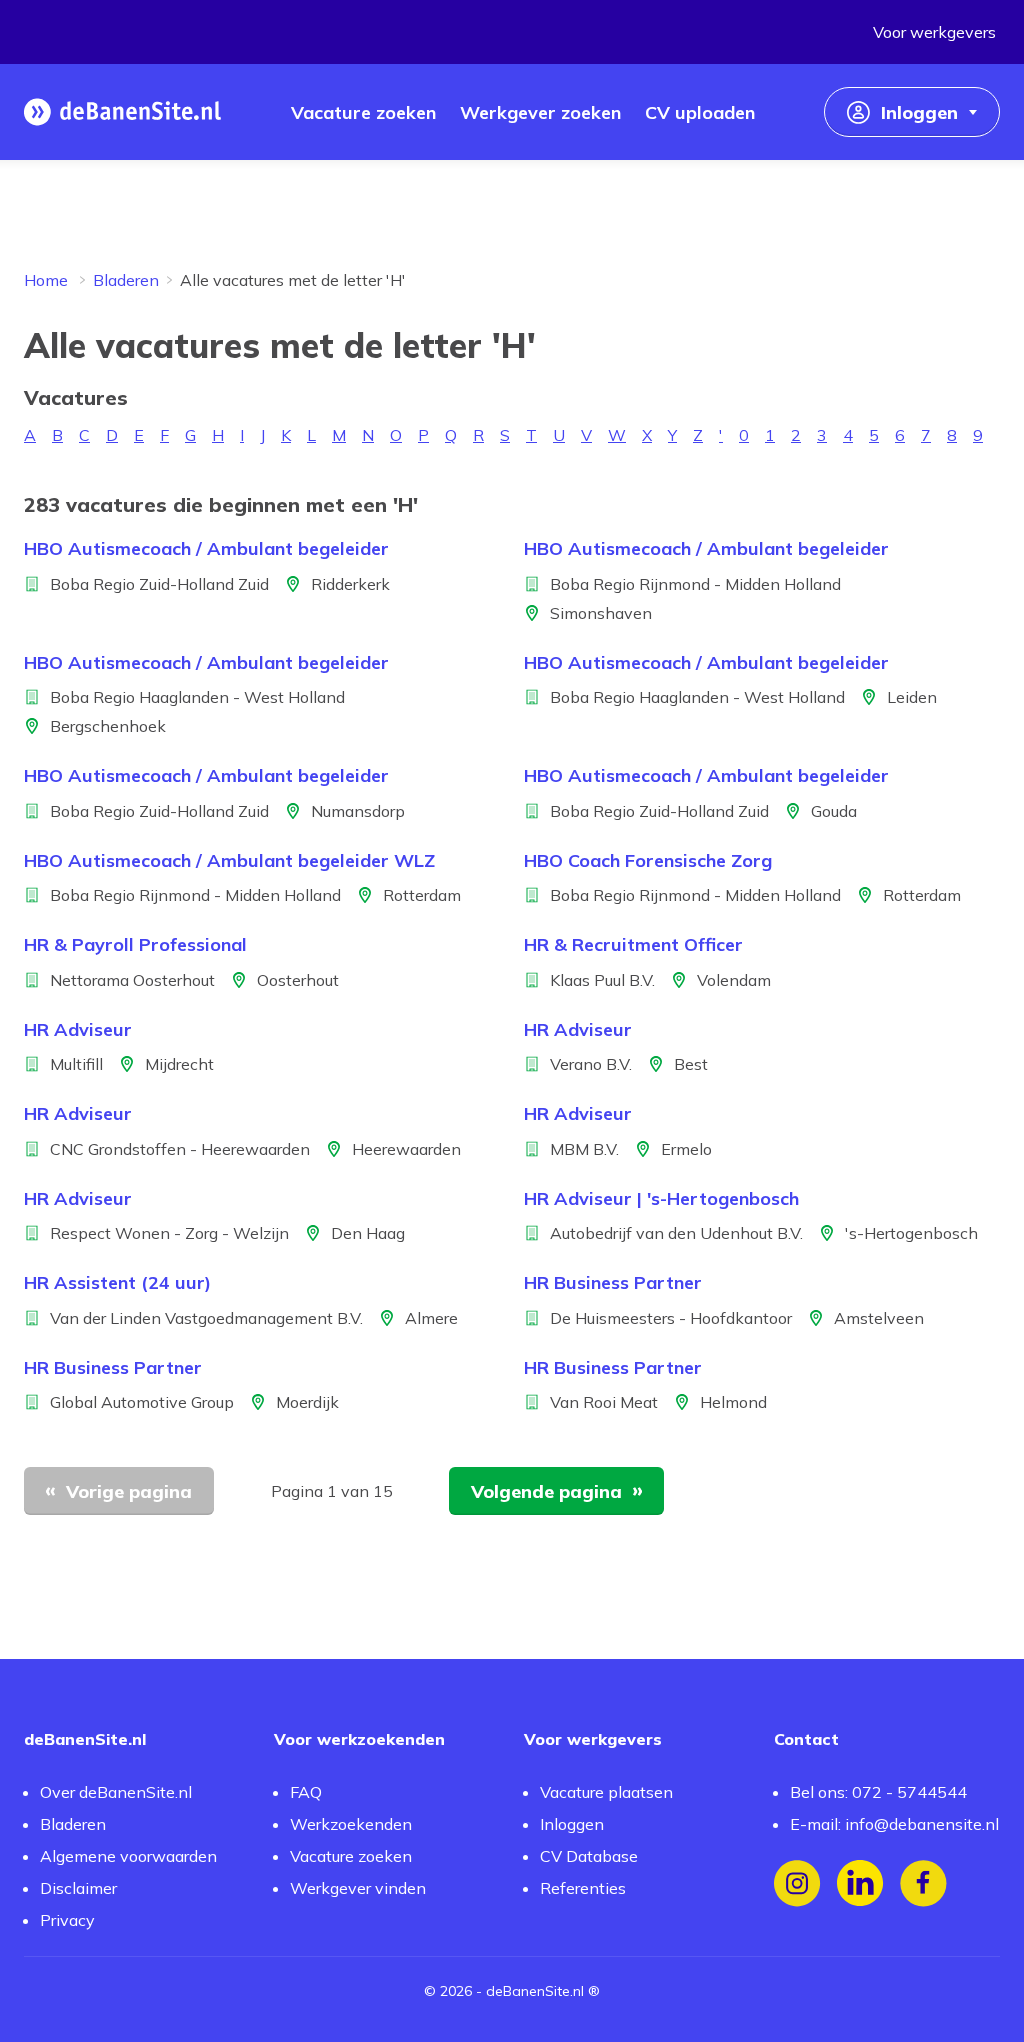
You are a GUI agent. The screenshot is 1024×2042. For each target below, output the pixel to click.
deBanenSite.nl (535, 1991)
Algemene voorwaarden (128, 1856)
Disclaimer (78, 1888)
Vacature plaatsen (606, 1792)
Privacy (67, 1920)
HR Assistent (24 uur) (117, 1282)
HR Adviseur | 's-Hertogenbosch (661, 1198)
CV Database (589, 1856)
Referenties (583, 1888)
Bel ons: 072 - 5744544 (878, 1792)
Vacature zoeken (351, 1856)
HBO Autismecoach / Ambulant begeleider (206, 548)
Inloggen (572, 1824)
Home (46, 280)
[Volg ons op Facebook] (923, 1883)
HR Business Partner (613, 1282)
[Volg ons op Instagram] (797, 1883)
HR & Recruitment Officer (633, 944)
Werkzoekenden (351, 1824)
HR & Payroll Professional (135, 944)
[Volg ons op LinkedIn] (860, 1883)
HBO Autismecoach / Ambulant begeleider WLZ (229, 860)
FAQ (306, 1792)
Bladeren (126, 280)
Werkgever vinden (358, 1888)
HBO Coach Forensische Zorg (648, 860)
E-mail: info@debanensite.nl (894, 1824)
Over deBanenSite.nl (116, 1792)
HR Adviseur (78, 1029)
